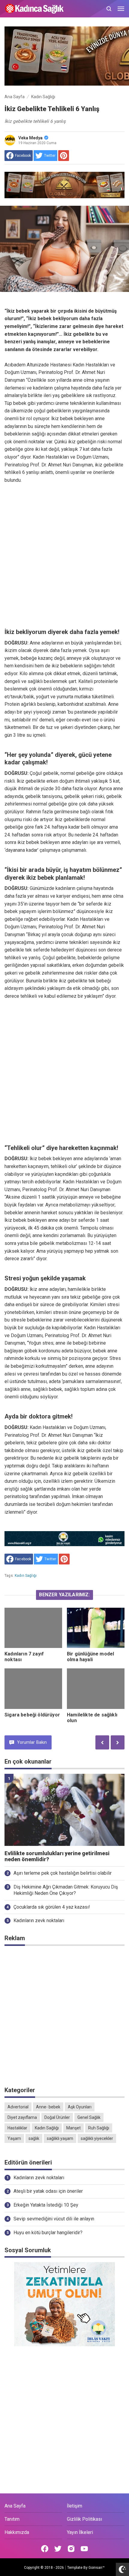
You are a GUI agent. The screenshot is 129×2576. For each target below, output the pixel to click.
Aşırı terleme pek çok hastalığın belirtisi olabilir (63, 1873)
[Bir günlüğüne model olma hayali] (96, 1628)
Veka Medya (30, 138)
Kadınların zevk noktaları (39, 1921)
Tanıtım (12, 2519)
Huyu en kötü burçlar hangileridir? (48, 2233)
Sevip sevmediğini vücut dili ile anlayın (54, 2219)
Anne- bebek (48, 2107)
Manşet (73, 2128)
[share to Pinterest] (64, 156)
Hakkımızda (17, 2532)
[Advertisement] (64, 556)
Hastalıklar (17, 2128)
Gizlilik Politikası (84, 2519)
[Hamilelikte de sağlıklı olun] (96, 1689)
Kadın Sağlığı (26, 1576)
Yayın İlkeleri (80, 2532)
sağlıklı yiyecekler (97, 2138)
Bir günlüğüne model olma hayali (90, 1657)
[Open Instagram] (71, 2549)
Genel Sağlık (89, 2117)
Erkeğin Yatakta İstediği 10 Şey (46, 2205)
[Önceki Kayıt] (102, 1742)
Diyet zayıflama (22, 2117)
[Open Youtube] (84, 2549)
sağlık (34, 2138)
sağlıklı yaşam (60, 2138)
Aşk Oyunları (80, 2107)
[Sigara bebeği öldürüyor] (33, 1689)
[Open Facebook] (45, 2549)
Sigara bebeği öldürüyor (32, 1715)
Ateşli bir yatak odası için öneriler (48, 2191)
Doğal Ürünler (57, 2117)
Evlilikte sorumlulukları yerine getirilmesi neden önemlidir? (57, 1857)
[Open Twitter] (58, 2549)
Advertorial (18, 2107)
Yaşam (14, 2138)
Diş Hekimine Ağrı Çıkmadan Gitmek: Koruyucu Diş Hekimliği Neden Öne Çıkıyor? (66, 1890)
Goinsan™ (97, 2568)
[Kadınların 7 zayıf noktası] (33, 1628)
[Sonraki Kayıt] (118, 1742)
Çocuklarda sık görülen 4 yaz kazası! (52, 1907)
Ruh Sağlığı (99, 2128)
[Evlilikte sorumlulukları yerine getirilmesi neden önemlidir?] (64, 1810)
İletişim (75, 2506)
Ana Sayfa (15, 2506)
